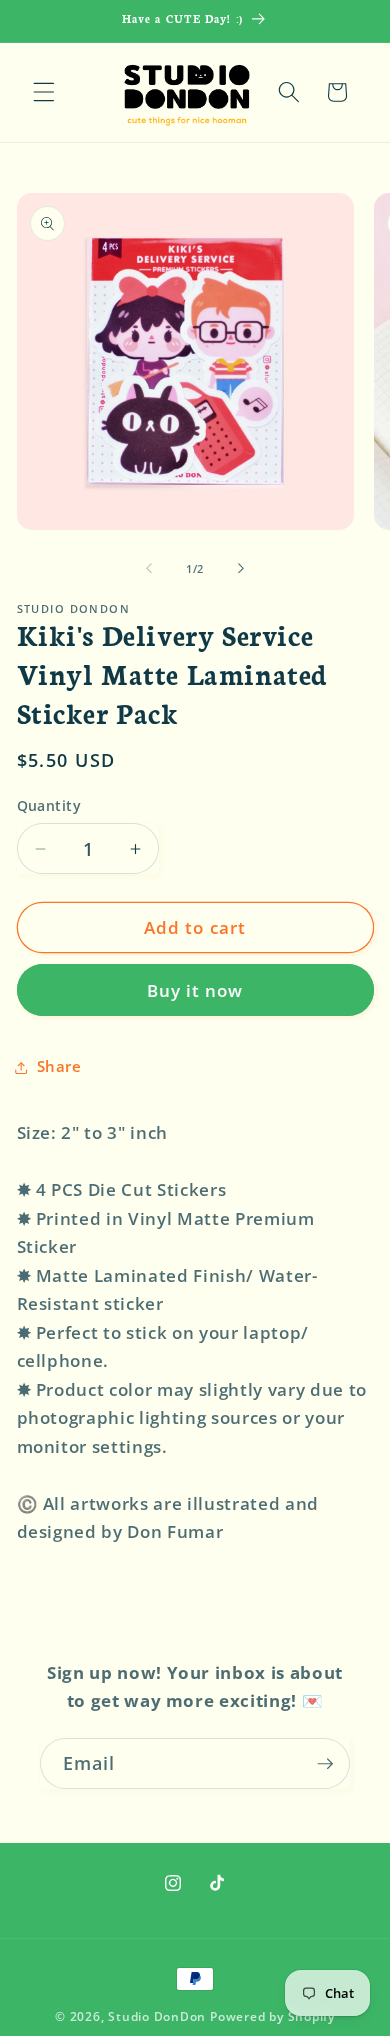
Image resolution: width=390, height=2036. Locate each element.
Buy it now (195, 990)
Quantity (49, 805)
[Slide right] (241, 569)
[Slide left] (149, 569)
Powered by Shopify (272, 2016)
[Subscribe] (325, 1764)
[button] (44, 92)
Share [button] (59, 1066)
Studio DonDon (157, 2016)
